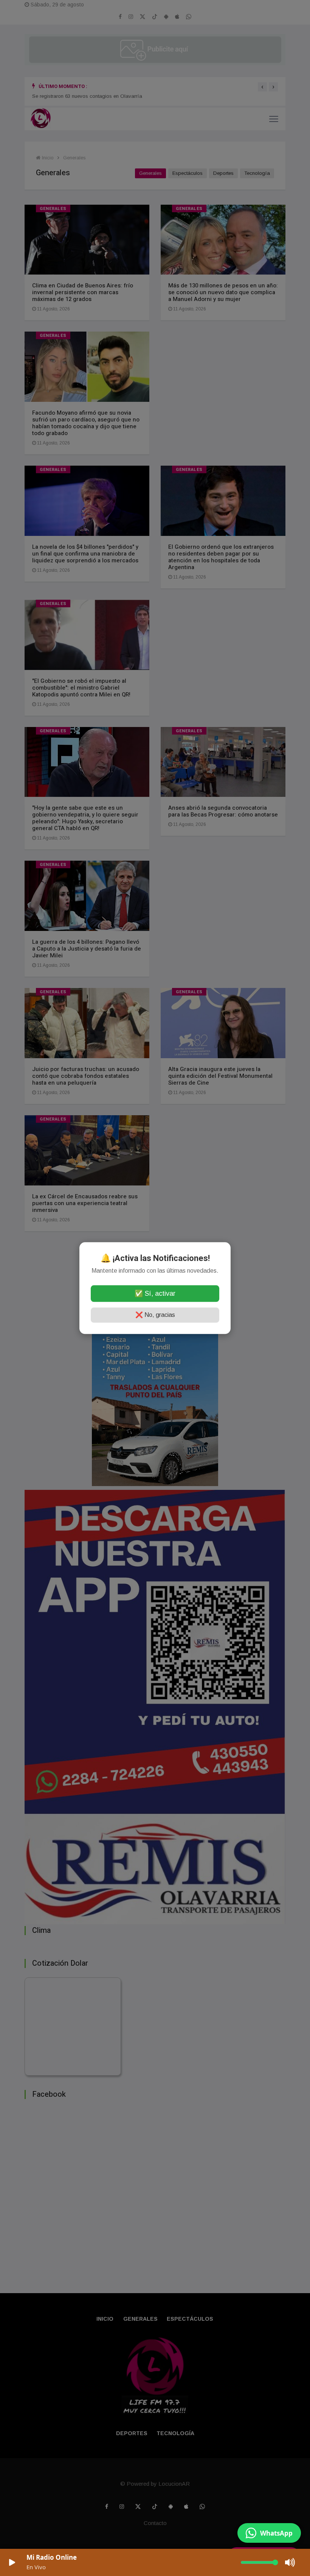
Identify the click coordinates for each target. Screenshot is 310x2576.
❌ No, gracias (155, 1315)
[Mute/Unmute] (290, 2562)
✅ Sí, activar (155, 1293)
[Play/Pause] (12, 2562)
